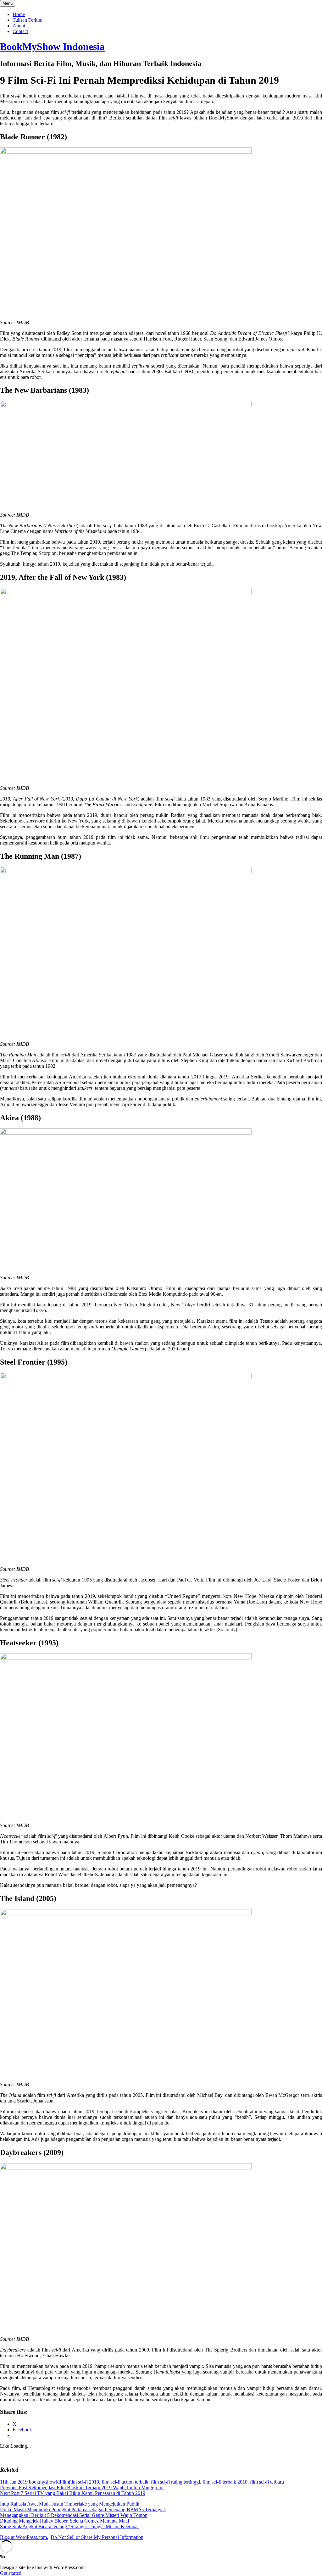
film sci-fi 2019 (84, 2482)
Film (64, 2482)
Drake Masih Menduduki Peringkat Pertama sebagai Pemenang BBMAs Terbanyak (83, 2510)
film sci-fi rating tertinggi (175, 2482)
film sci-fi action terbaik (125, 2482)
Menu (8, 3)
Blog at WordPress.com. (24, 2537)
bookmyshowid (44, 2482)
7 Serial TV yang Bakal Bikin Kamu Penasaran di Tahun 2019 (73, 2493)
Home (19, 14)
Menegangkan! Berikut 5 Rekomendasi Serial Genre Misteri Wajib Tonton (74, 2515)
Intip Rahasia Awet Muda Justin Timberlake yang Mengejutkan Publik (70, 2504)
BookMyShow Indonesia (52, 47)
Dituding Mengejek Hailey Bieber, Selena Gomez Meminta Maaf (65, 2521)
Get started (11, 2573)
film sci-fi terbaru (267, 2482)
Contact (20, 31)
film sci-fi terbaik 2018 (225, 2482)
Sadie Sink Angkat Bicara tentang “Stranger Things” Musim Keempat (69, 2526)
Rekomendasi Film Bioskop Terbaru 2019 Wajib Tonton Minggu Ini (82, 2487)
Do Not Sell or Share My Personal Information (97, 2537)
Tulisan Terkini (28, 20)
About (19, 26)
